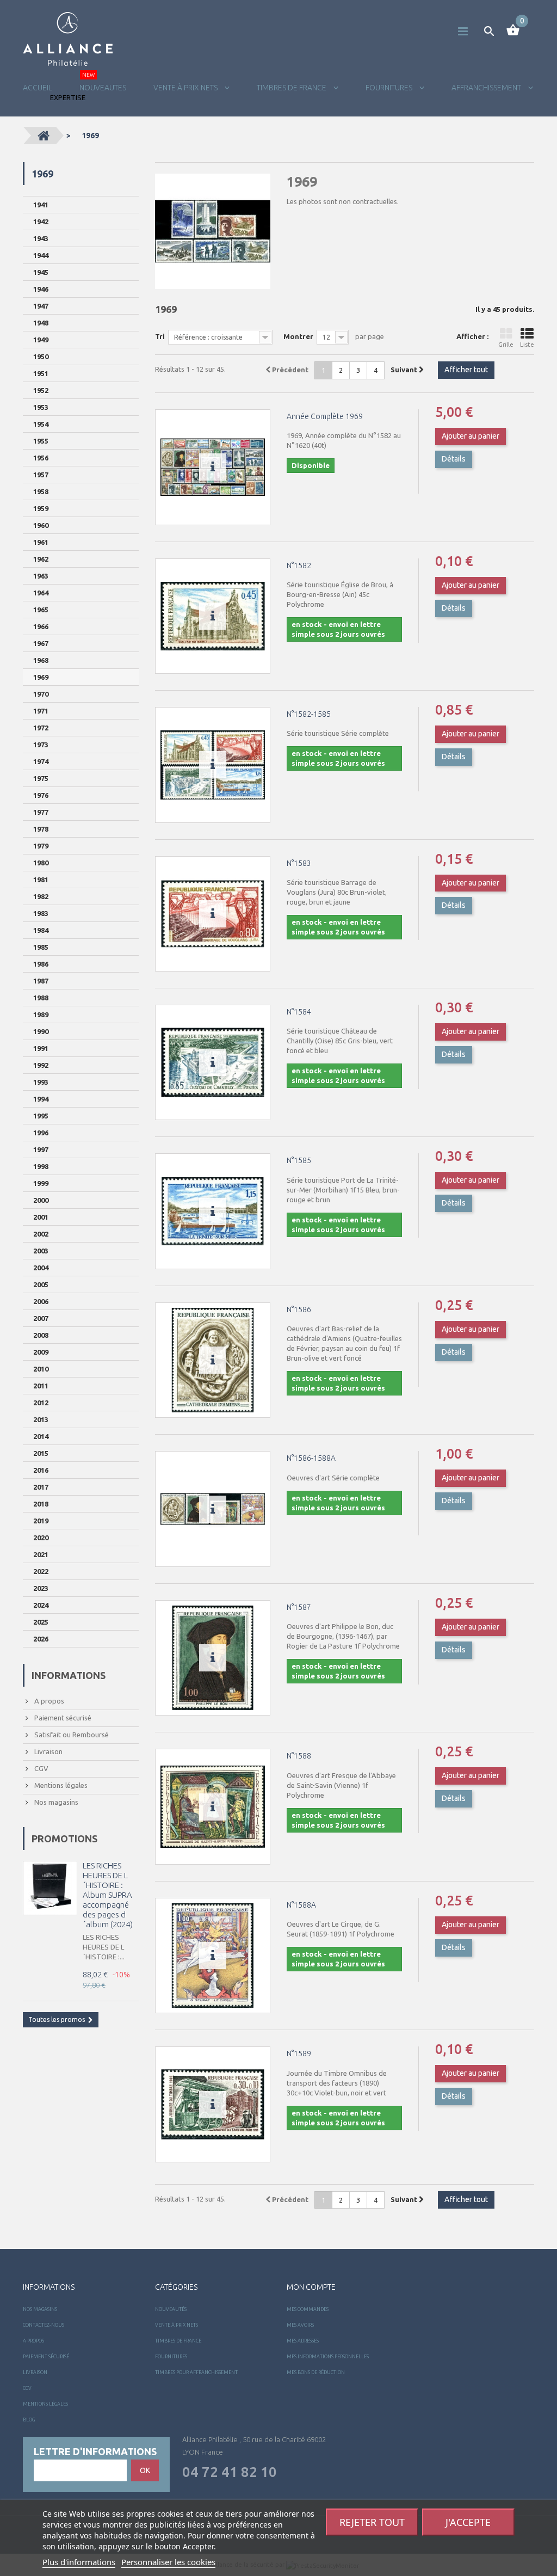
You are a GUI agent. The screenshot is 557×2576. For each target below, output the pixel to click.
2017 (41, 1487)
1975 (41, 778)
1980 (41, 863)
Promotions (64, 1839)
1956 (41, 458)
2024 (41, 1605)
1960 (41, 525)
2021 (41, 1554)
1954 (41, 424)
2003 (41, 1251)
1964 (41, 593)
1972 (41, 728)
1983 (41, 913)
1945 (41, 272)
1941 (41, 205)
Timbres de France (292, 88)
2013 (41, 1419)
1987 (41, 981)
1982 (41, 896)
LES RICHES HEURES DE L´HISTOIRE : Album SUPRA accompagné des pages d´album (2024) (108, 1895)
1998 (41, 1166)
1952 (41, 390)
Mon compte (311, 2287)
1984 (41, 930)
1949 (41, 340)
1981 (41, 880)
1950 (41, 356)
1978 (41, 829)
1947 (41, 306)
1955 (41, 441)
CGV (41, 1768)
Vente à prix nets (186, 88)
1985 (41, 947)
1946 (41, 289)
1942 (41, 222)
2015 (41, 1453)
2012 (41, 1403)
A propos (48, 1701)
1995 (41, 1116)
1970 (41, 694)
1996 (41, 1133)
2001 (41, 1217)
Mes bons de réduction (316, 2372)
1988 (41, 998)
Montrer (298, 336)
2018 (41, 1504)
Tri (160, 336)
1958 (41, 491)
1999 (41, 1183)
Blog (29, 2420)
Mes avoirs (300, 2325)
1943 (41, 238)
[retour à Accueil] (44, 136)
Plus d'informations (79, 2562)
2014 (41, 1436)
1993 (41, 1082)
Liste (527, 345)
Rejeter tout (372, 2522)
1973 (41, 745)
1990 (41, 1031)
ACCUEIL (38, 88)
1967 (41, 643)
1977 (41, 812)
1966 (41, 626)
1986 (41, 964)
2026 (41, 1639)
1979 (41, 846)
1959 (41, 508)
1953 (41, 407)
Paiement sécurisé (62, 1718)
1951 (41, 373)
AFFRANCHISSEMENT (487, 88)
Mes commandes (308, 2309)
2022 (41, 1571)
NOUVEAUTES (103, 88)
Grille (506, 345)
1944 (41, 255)
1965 (41, 610)
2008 (41, 1335)
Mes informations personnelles (328, 2357)
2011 (41, 1386)
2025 (41, 1622)
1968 (41, 660)
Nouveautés (171, 2309)
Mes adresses (303, 2341)
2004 (41, 1268)
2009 (41, 1352)
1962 (41, 559)
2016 (41, 1470)
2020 (41, 1538)
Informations (69, 1675)
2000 (41, 1200)
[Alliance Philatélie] (68, 39)
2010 (41, 1369)
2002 (41, 1234)
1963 (41, 576)
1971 (41, 711)
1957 (41, 475)
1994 (41, 1099)
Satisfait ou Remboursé (71, 1735)
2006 (41, 1301)
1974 (41, 761)
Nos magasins (55, 1802)
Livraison (48, 1751)
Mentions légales (60, 1785)
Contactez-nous (44, 2325)
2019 (41, 1521)
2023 (41, 1588)
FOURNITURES (390, 88)
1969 (41, 677)
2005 (41, 1284)
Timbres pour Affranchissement (196, 2372)
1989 (41, 1015)
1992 (41, 1065)
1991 (41, 1048)
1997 (41, 1149)
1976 (41, 795)
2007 (41, 1318)
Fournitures (171, 2357)
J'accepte (468, 2522)
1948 (41, 323)
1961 (41, 542)
